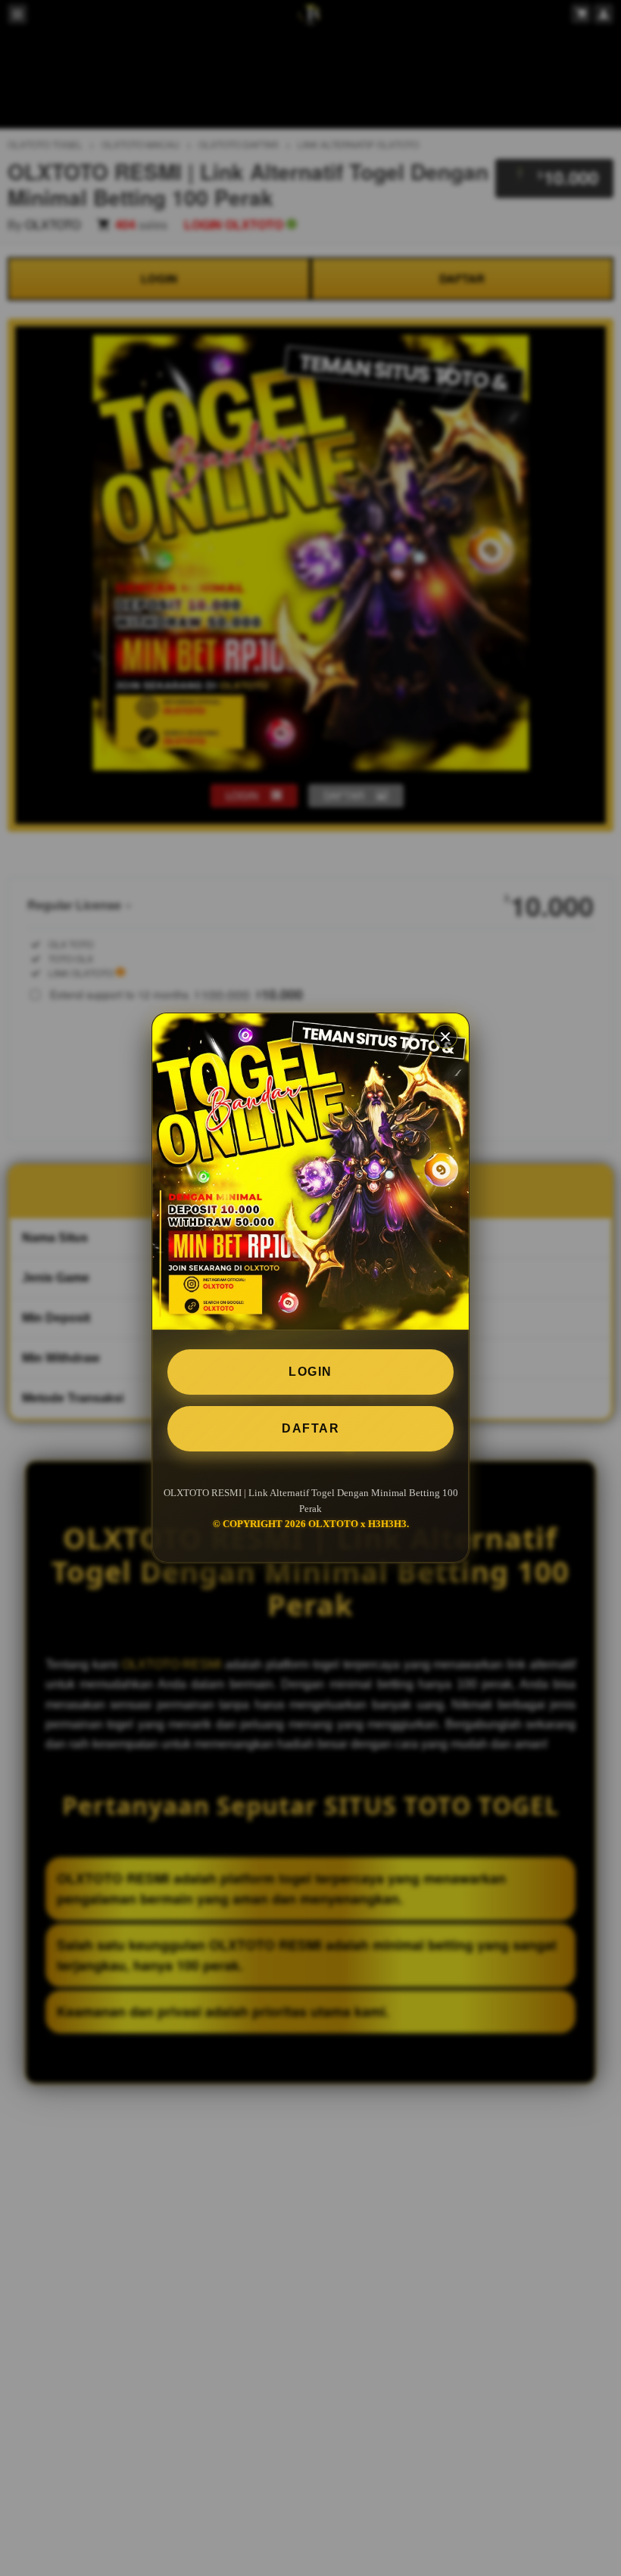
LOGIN (310, 1372)
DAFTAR (310, 1428)
